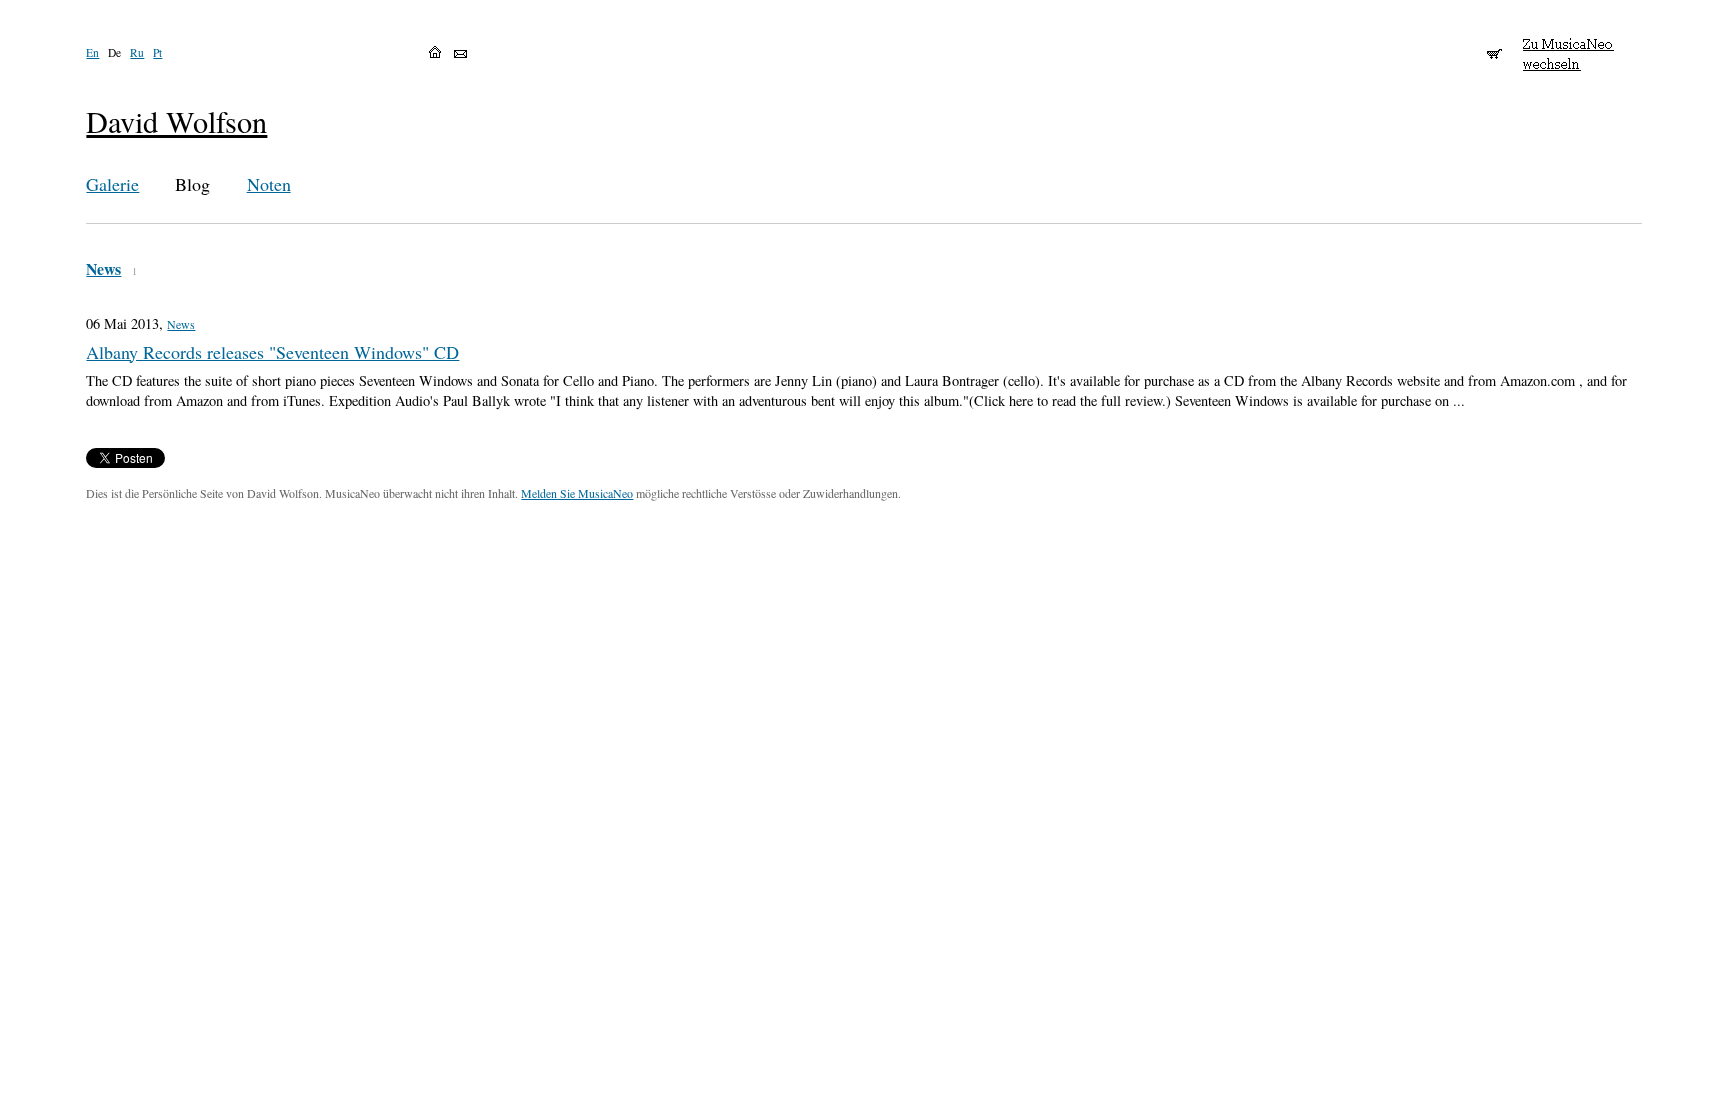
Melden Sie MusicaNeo (577, 493)
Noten (269, 184)
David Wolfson (176, 121)
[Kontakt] (460, 54)
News (103, 268)
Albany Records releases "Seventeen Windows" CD (272, 352)
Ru (137, 52)
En (92, 52)
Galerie (112, 184)
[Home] (435, 52)
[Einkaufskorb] (1494, 45)
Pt (157, 52)
